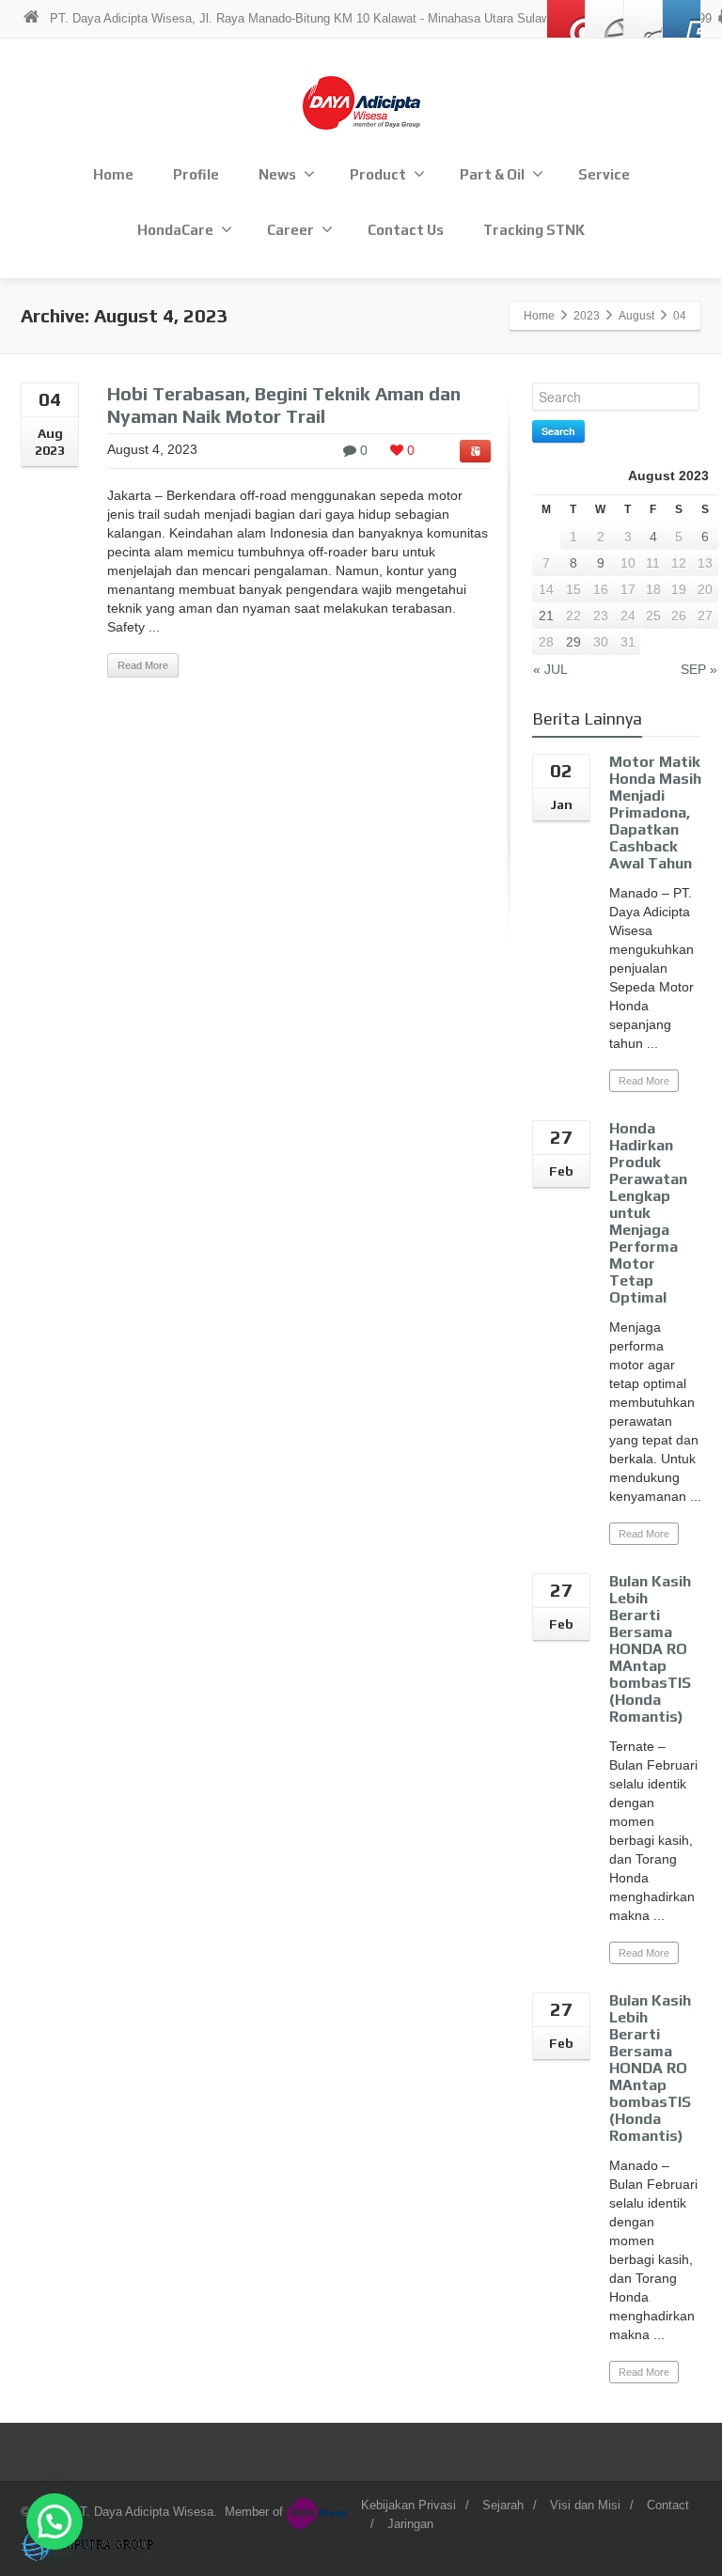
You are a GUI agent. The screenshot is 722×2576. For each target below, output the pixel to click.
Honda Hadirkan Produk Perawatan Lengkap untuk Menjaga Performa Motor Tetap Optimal (648, 1213)
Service (604, 174)
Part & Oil (492, 174)
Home (113, 174)
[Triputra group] (89, 2545)
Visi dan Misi (585, 2505)
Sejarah (503, 2505)
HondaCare (175, 230)
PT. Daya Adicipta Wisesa (142, 2512)
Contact (668, 2505)
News (277, 174)
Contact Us (406, 230)
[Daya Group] (320, 2512)
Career (290, 230)
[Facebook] (604, 19)
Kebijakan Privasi (408, 2505)
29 (573, 642)
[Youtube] (682, 19)
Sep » (699, 669)
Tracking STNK (534, 230)
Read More (143, 665)
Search (558, 431)
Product (378, 174)
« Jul (550, 669)
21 (546, 616)
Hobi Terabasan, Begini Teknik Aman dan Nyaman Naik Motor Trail (284, 405)
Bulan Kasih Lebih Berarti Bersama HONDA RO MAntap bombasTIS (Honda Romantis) (650, 1649)
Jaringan (410, 2524)
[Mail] (566, 19)
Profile (196, 174)
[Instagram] (643, 19)
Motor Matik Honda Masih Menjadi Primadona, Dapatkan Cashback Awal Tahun (655, 812)
